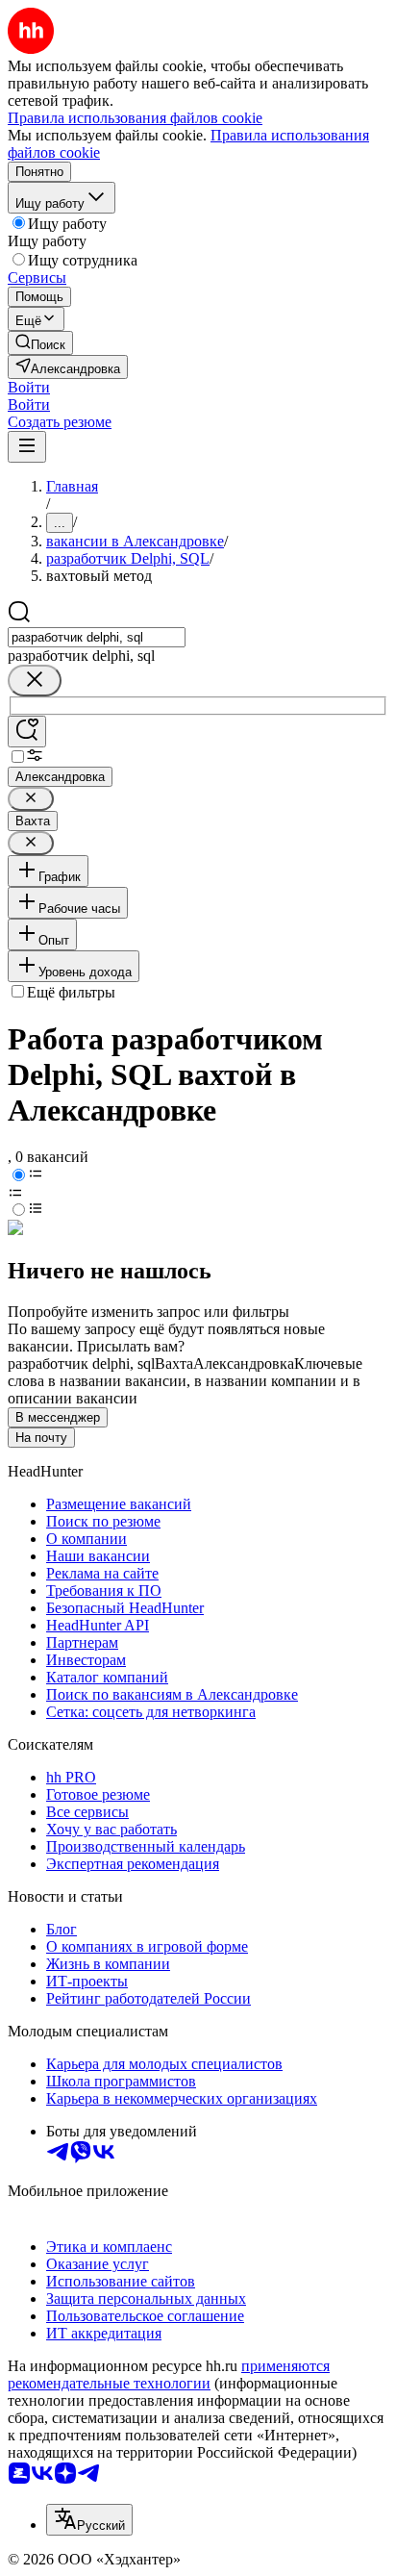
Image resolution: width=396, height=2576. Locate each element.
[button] (29, 387)
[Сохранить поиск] (27, 732)
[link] (40, 343)
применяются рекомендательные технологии (169, 2374)
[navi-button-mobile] (27, 447)
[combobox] (97, 637)
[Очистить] (35, 681)
